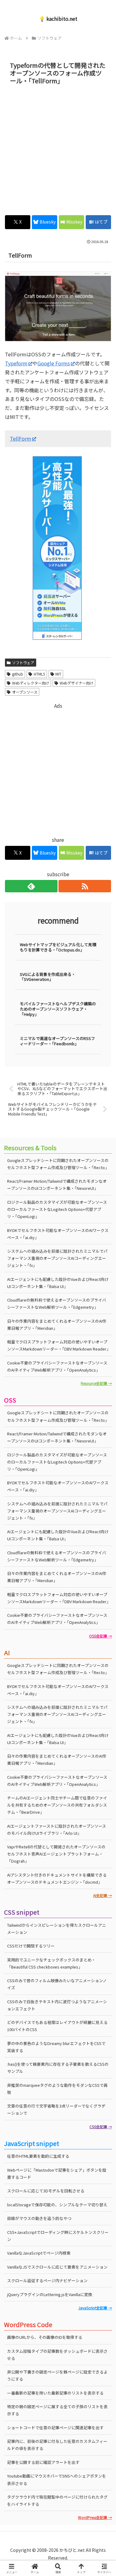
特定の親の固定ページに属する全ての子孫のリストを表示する (57, 2410)
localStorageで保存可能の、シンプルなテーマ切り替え (57, 2205)
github (18, 674)
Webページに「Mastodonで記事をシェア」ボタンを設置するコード (57, 2173)
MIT (58, 674)
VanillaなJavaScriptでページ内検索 (39, 2253)
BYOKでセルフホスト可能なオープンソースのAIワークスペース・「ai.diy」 (58, 1234)
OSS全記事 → (101, 1636)
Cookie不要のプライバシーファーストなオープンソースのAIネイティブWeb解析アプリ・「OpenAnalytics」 (57, 1366)
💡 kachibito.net (58, 19)
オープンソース (25, 692)
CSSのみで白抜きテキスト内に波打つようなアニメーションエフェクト (57, 2005)
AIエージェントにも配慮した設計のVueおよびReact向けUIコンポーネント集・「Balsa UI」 (58, 1283)
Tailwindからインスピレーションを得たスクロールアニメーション (57, 1929)
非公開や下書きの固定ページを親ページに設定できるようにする (57, 2375)
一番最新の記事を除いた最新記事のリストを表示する (55, 2393)
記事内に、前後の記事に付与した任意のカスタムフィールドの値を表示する (57, 2445)
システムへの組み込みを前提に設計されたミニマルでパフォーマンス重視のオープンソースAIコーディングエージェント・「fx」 (57, 1258)
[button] (104, 1488)
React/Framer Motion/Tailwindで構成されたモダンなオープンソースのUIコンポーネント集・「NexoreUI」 (57, 1185)
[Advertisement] (58, 148)
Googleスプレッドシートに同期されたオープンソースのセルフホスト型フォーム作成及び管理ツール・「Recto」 (58, 1164)
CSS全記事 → (101, 2127)
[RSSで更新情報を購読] (85, 886)
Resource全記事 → (96, 1383)
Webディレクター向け (31, 683)
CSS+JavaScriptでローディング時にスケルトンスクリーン (58, 2236)
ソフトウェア (23, 662)
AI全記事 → (103, 1895)
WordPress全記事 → (95, 2517)
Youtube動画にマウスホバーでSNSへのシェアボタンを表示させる (57, 2479)
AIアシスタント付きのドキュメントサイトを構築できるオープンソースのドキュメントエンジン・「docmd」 (57, 1878)
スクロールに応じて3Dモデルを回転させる (46, 2191)
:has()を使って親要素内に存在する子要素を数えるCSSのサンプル (58, 2068)
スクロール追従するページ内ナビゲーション (47, 2280)
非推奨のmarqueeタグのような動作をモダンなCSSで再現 (57, 2089)
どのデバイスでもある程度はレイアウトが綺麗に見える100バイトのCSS (57, 2026)
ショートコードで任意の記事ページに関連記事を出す (55, 2428)
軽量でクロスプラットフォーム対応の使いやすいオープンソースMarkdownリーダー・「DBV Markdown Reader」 (59, 1345)
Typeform (16, 363)
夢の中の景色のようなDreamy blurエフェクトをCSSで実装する (56, 2047)
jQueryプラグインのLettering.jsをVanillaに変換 (50, 2294)
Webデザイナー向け (77, 683)
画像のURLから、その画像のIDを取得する (45, 2337)
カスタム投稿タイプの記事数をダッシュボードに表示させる (57, 2355)
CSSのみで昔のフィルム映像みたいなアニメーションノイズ (57, 1984)
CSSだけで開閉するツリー (31, 1946)
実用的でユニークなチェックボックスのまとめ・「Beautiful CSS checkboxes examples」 (51, 1963)
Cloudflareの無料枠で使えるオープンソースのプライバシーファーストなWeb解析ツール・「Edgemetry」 (57, 1303)
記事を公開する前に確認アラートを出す (43, 2462)
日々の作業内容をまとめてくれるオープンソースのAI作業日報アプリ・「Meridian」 (57, 1325)
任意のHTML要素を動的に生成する (38, 2156)
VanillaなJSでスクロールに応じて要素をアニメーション (57, 2267)
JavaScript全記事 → (95, 2308)
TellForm (21, 438)
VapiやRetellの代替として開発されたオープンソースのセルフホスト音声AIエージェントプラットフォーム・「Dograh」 (56, 1854)
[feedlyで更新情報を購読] (31, 886)
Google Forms (54, 363)
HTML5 (39, 674)
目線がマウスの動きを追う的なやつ (39, 2218)
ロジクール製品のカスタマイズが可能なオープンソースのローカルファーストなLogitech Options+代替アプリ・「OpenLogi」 (57, 1209)
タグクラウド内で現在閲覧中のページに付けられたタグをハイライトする (57, 2500)
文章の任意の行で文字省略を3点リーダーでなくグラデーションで (56, 2109)
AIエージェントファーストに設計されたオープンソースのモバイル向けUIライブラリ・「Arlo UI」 (57, 1830)
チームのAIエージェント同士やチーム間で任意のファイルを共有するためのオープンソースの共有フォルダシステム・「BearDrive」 (57, 1805)
